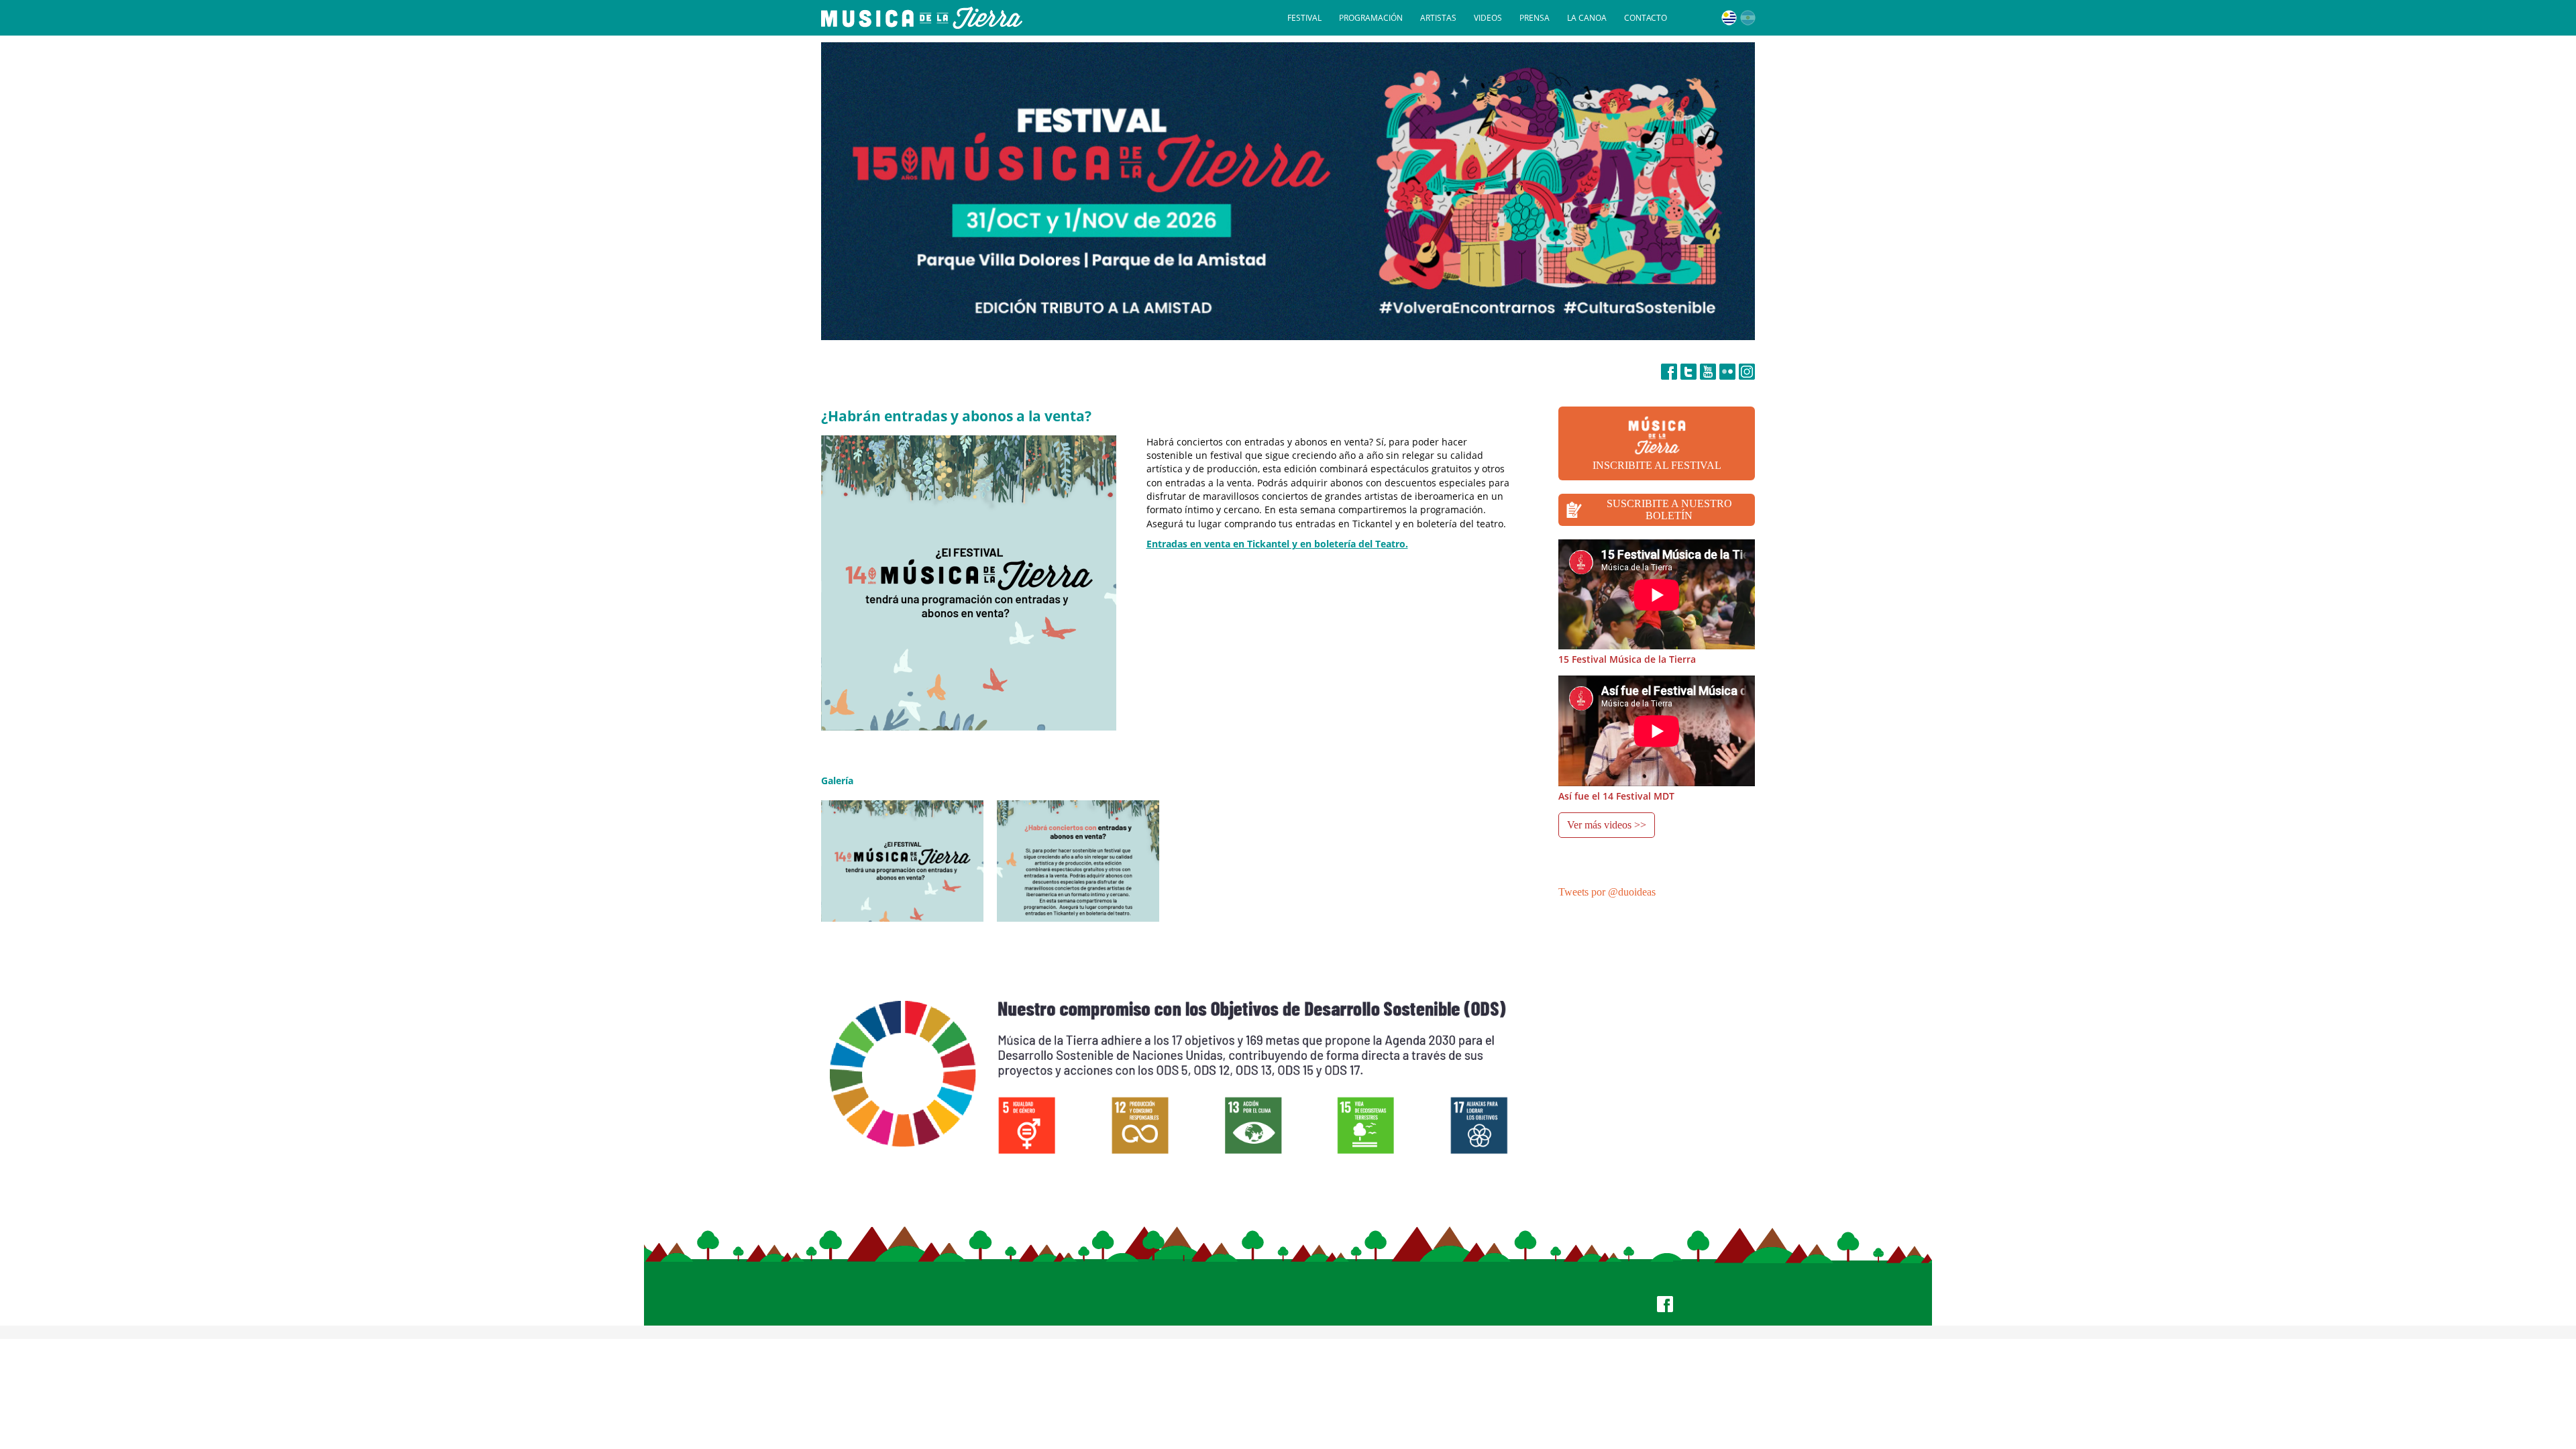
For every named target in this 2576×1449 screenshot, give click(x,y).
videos (1488, 18)
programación (1371, 18)
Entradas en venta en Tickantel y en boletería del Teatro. (1277, 544)
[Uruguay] (1729, 18)
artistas (1438, 18)
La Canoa (1587, 18)
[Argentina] (1748, 18)
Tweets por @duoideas (1607, 892)
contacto (1646, 18)
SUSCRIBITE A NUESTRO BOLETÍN (1669, 509)
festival (1304, 18)
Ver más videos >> (1607, 825)
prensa (1535, 18)
